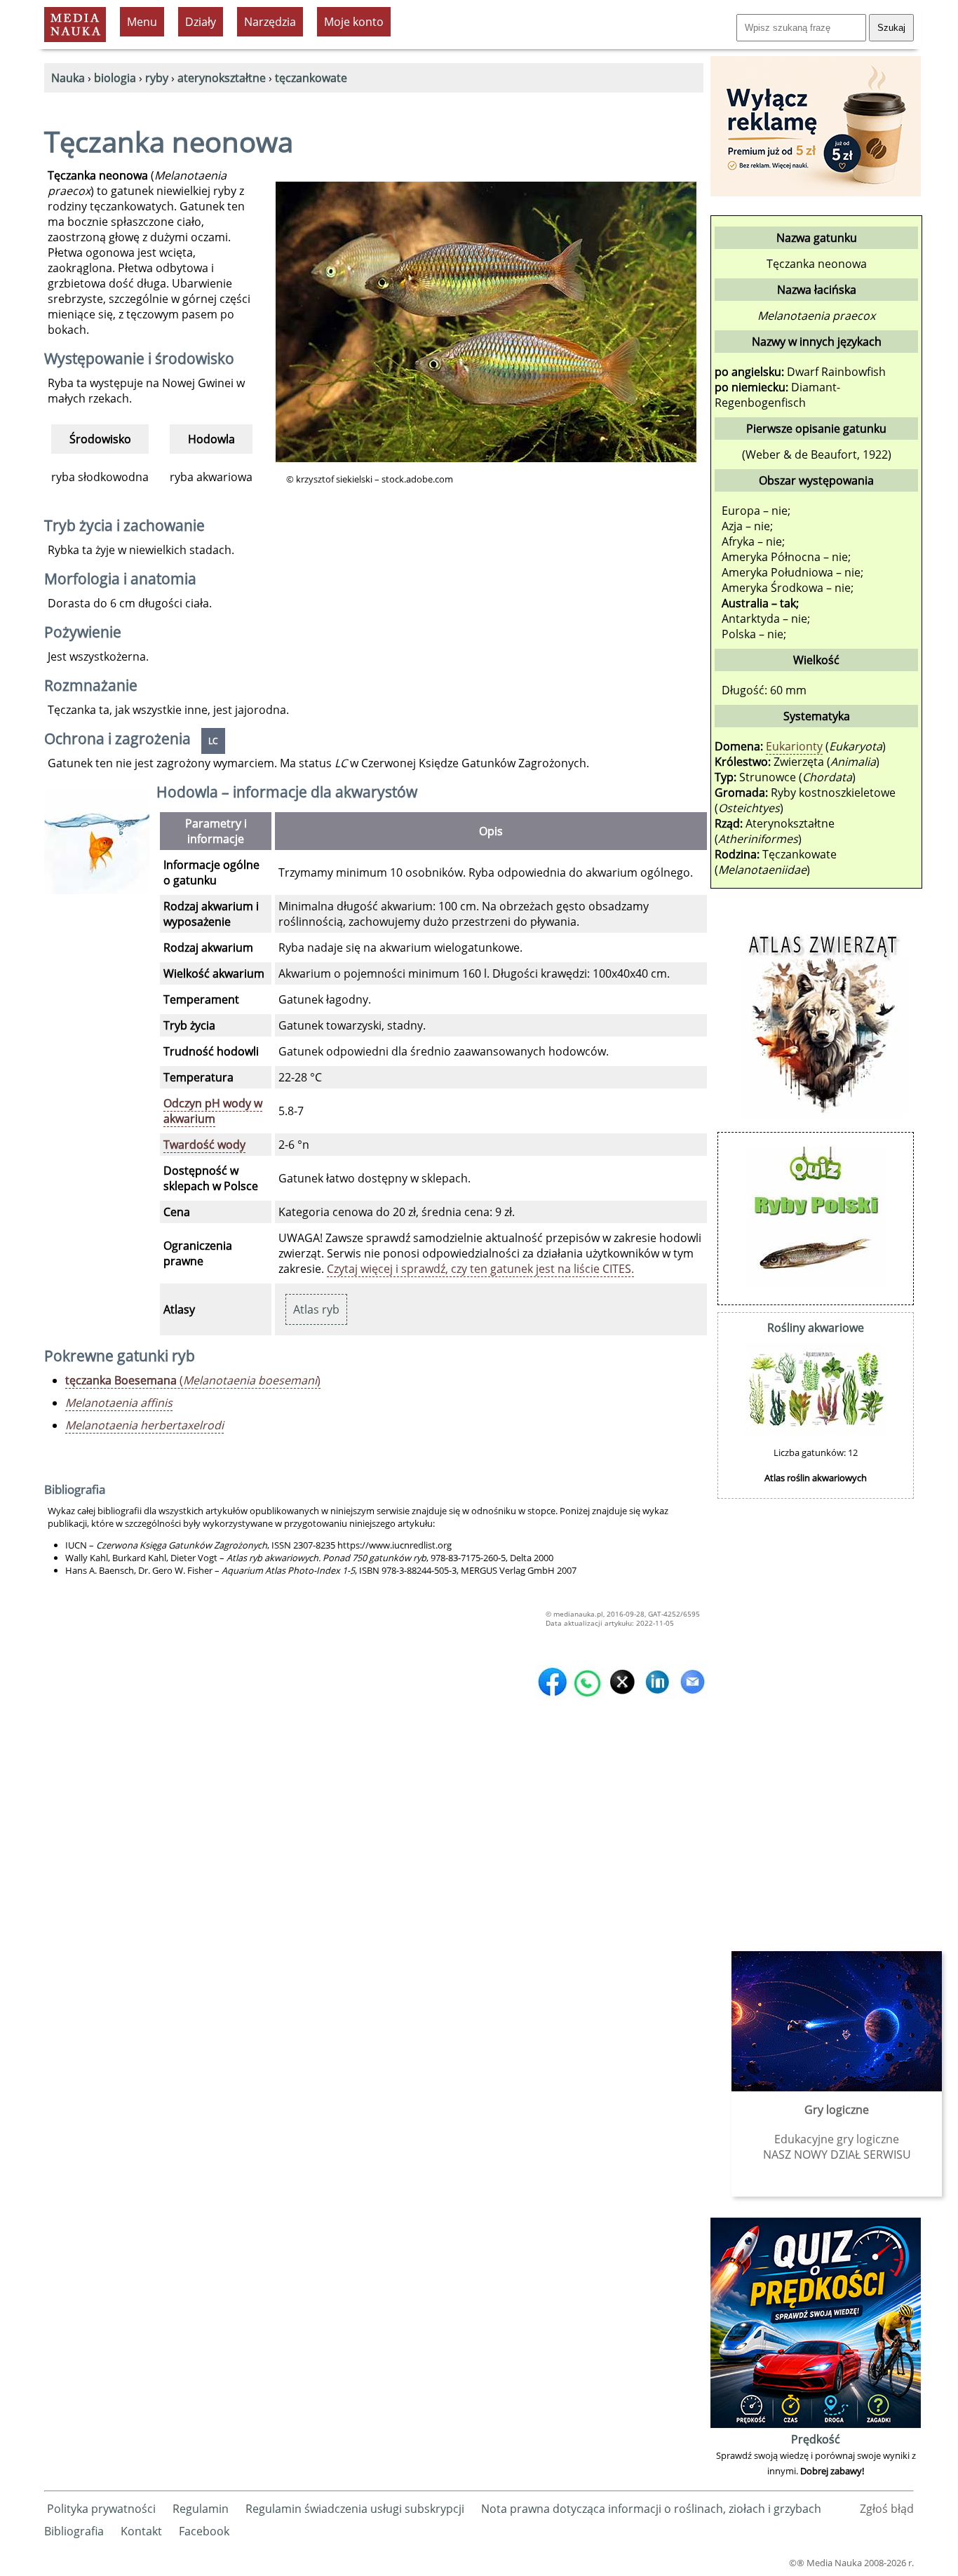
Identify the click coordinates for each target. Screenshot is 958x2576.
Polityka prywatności (101, 2509)
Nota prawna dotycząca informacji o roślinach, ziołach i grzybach (651, 2509)
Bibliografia (74, 2531)
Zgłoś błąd (887, 2509)
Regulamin (201, 2509)
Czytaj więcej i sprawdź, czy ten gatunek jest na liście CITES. (480, 1269)
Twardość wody (204, 1145)
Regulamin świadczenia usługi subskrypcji (355, 2509)
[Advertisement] (816, 1716)
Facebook (204, 2531)
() (193, 1380)
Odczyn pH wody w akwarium (213, 1111)
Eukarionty (794, 746)
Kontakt (141, 2531)
